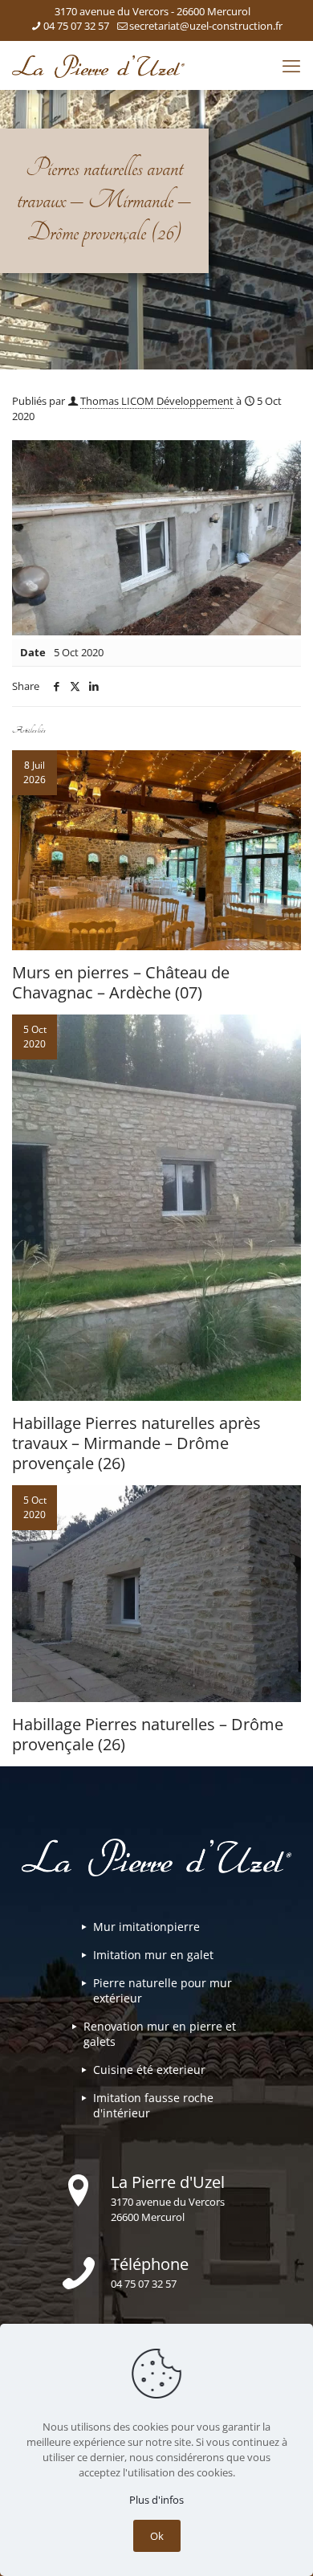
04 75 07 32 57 (76, 26)
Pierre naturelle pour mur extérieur (163, 1990)
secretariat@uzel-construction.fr (206, 26)
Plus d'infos (156, 2500)
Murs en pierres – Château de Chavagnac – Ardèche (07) (121, 982)
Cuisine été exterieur (149, 2070)
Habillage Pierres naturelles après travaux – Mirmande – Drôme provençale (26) (136, 1443)
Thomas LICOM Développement (157, 401)
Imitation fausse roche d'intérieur (153, 2105)
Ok (157, 2536)
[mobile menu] (291, 65)
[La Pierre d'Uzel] (98, 65)
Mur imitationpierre (146, 1927)
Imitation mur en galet (153, 1955)
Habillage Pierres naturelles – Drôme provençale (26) (148, 1734)
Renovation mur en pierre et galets (160, 2034)
